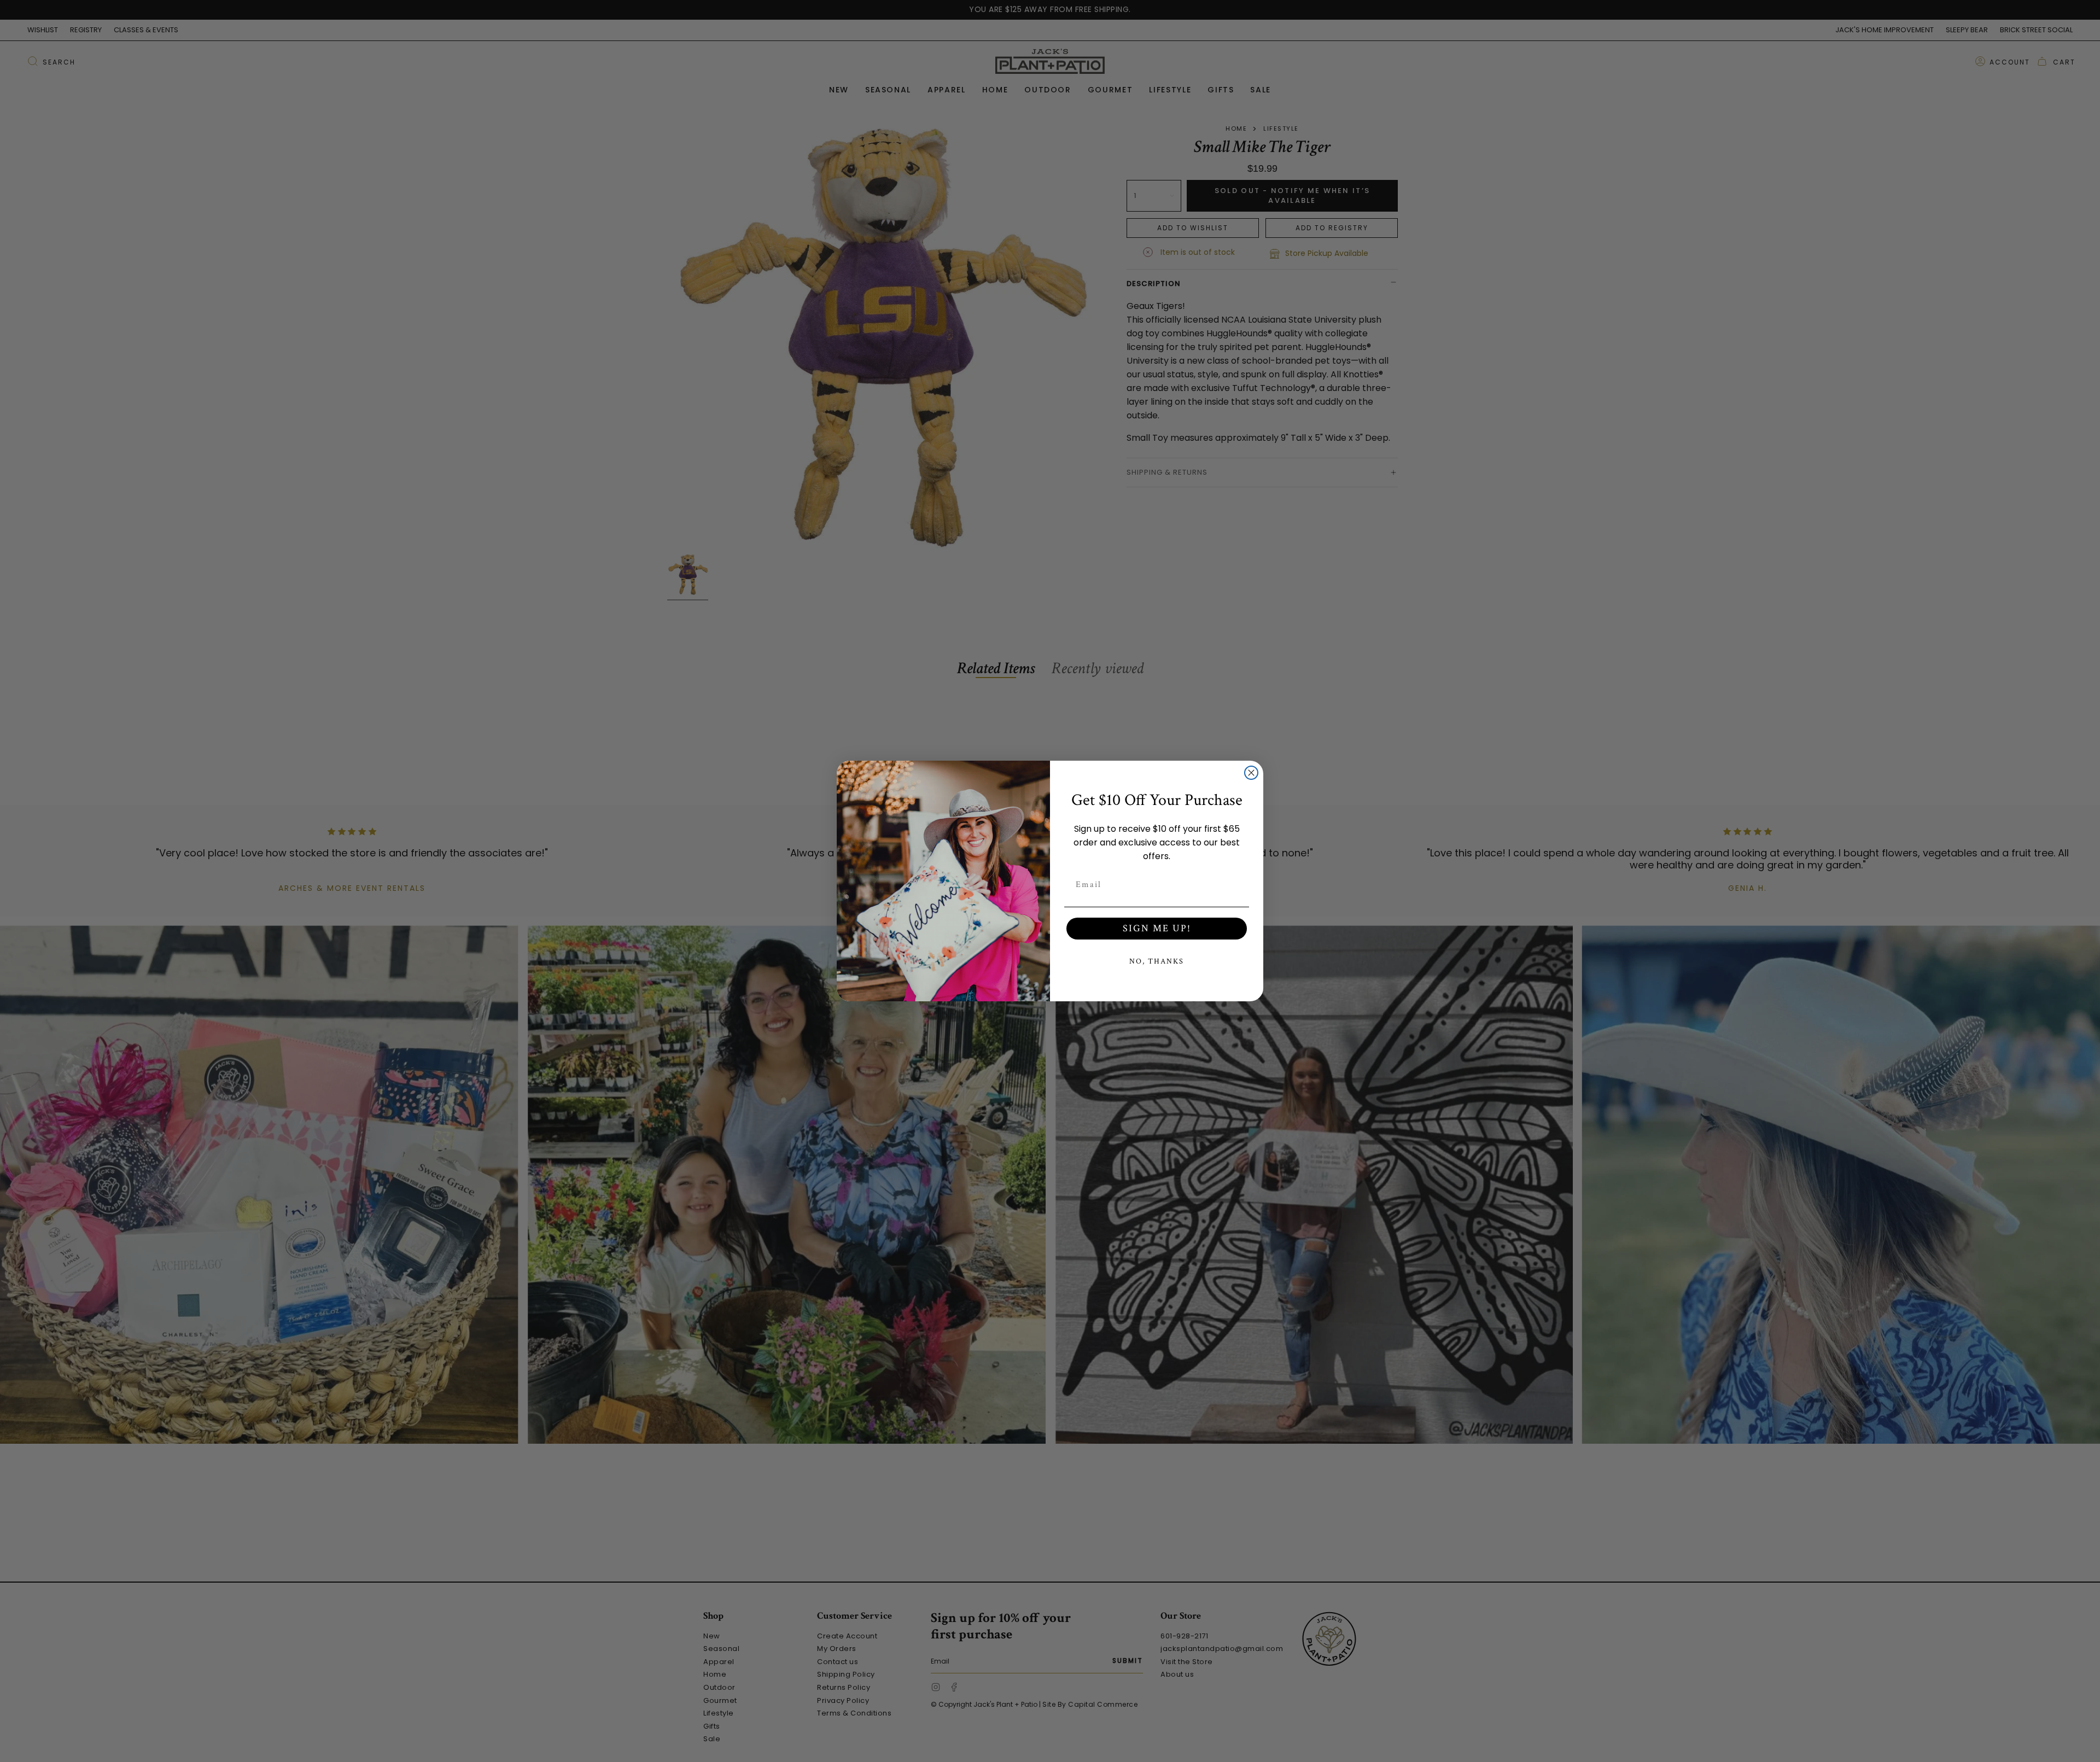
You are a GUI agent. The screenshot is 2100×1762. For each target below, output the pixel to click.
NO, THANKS (1157, 961)
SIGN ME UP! (1157, 928)
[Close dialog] (1251, 773)
